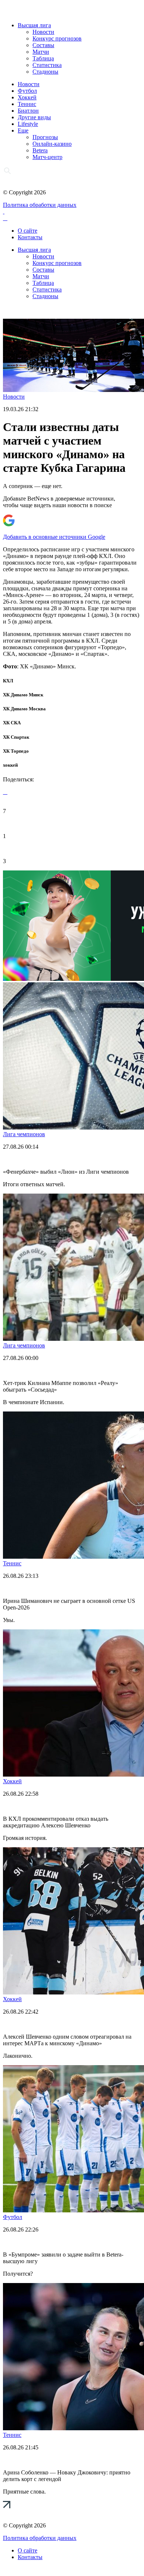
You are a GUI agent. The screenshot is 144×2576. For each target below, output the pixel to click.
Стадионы (45, 72)
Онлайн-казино (52, 144)
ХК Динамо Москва (24, 709)
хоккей (10, 765)
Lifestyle (28, 124)
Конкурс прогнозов (57, 38)
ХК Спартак (16, 737)
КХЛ (8, 681)
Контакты (30, 237)
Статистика (47, 65)
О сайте (28, 231)
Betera (40, 150)
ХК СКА (12, 723)
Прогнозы (45, 137)
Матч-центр (47, 157)
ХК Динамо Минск (23, 695)
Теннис (27, 104)
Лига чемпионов (24, 1134)
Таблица (43, 58)
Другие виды (34, 117)
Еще (23, 130)
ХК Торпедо (16, 751)
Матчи (41, 52)
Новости (43, 32)
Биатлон (28, 111)
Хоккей (27, 97)
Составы (43, 45)
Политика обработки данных (40, 205)
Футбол (27, 91)
